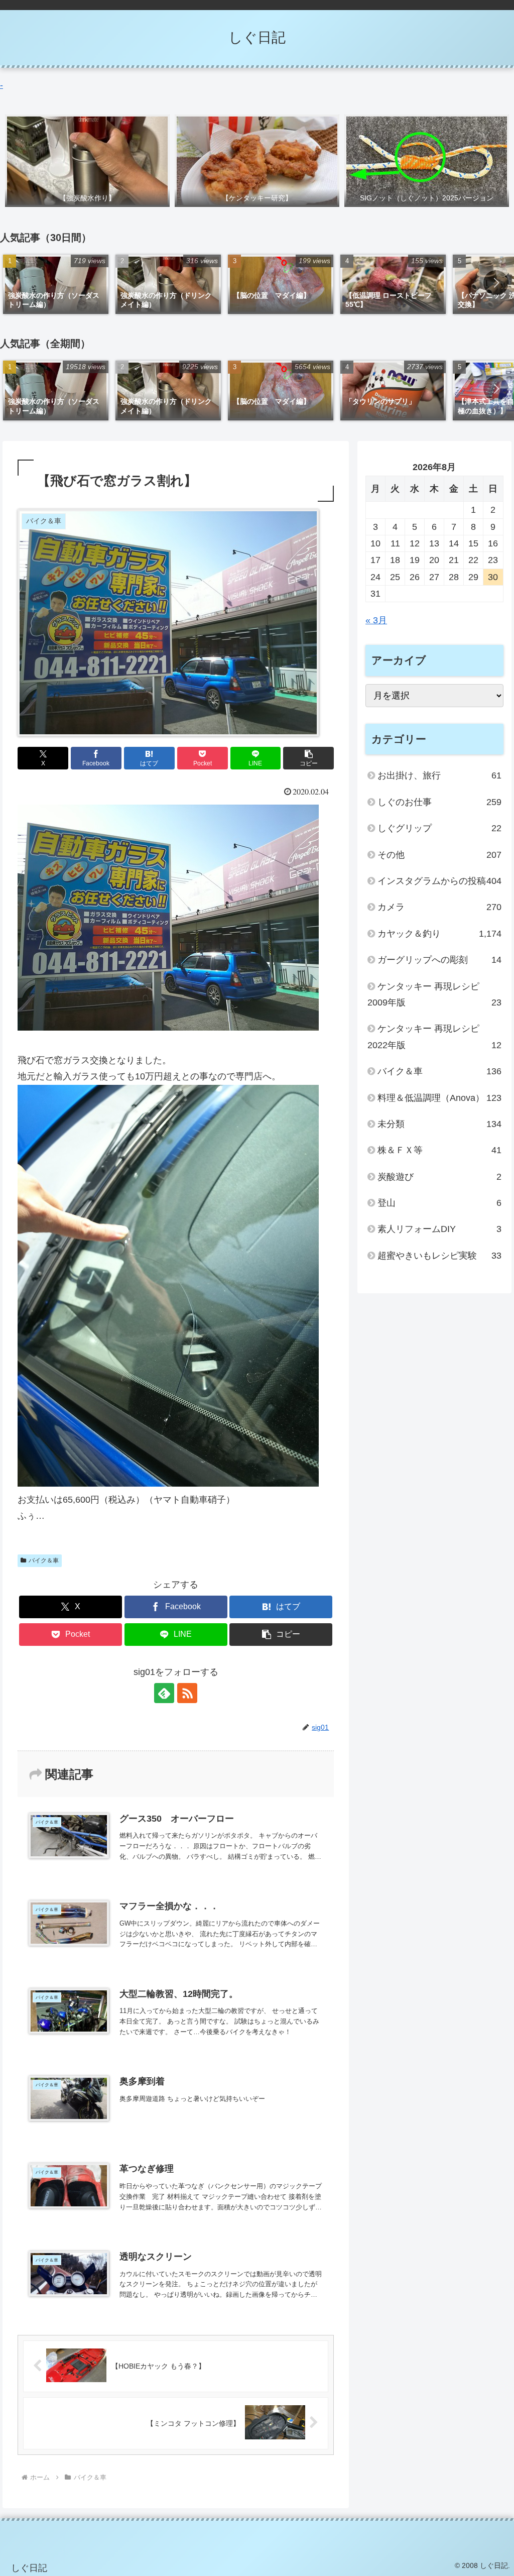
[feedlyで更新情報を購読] (164, 1693)
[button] (496, 283)
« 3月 (376, 620)
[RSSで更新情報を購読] (187, 1693)
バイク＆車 (44, 1560)
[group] (56, 285)
